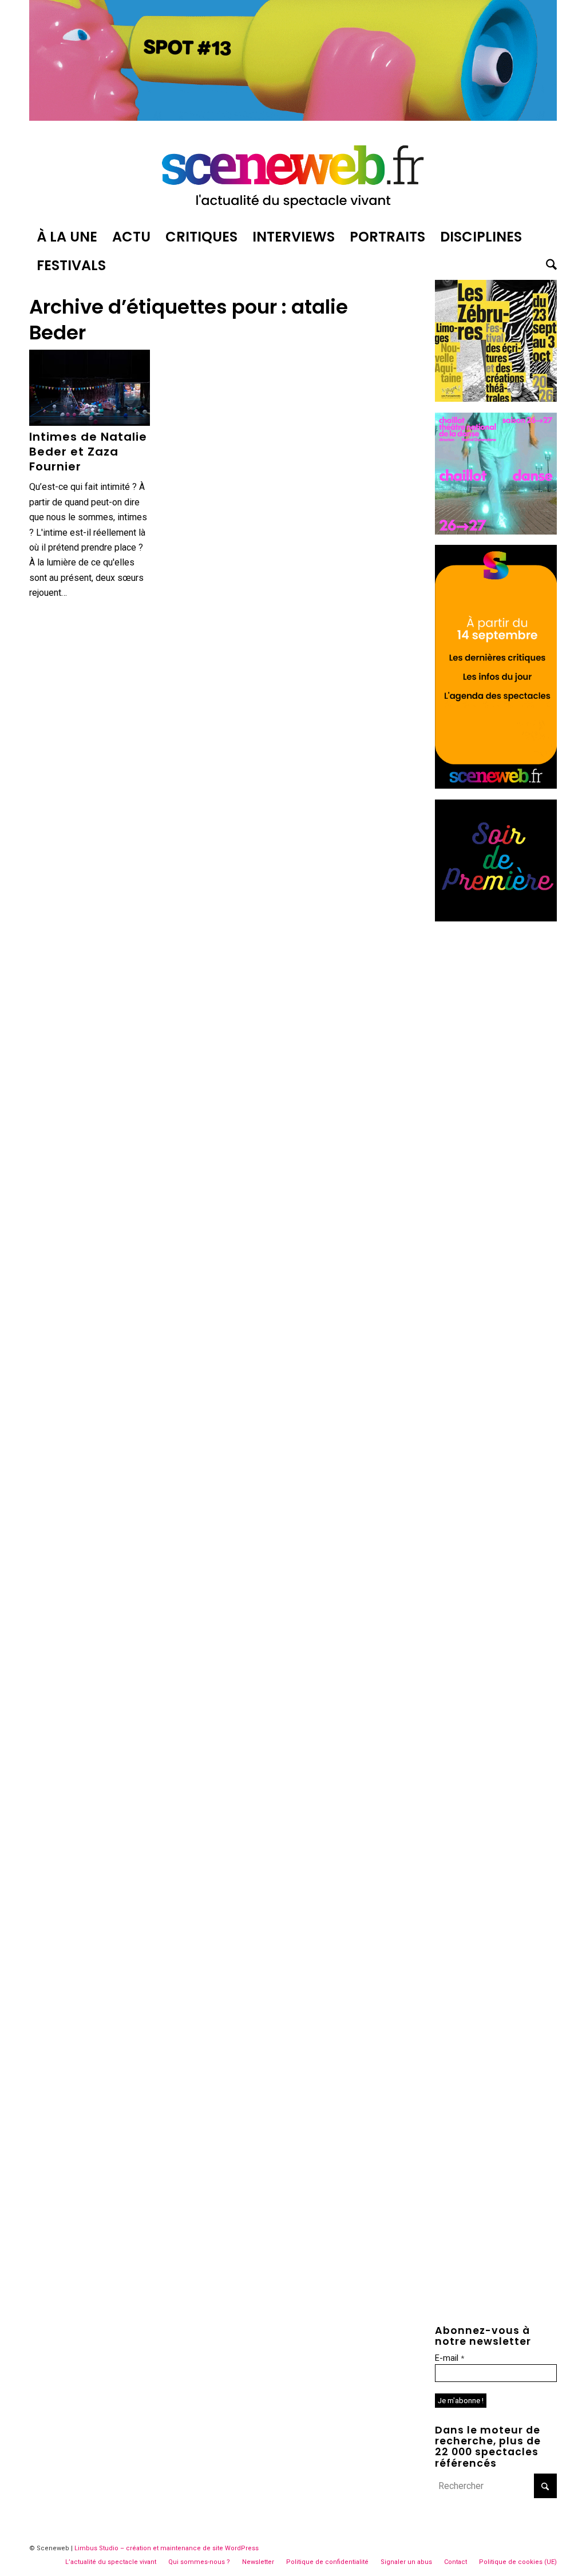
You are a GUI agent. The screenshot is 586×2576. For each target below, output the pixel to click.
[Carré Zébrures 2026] (496, 399)
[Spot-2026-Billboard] (293, 118)
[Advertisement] (496, 1103)
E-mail (450, 2358)
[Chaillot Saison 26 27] (496, 531)
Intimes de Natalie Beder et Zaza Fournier (88, 452)
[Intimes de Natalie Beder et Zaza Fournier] (90, 388)
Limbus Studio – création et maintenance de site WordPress (167, 2548)
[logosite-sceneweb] (293, 174)
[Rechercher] (548, 266)
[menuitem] (67, 237)
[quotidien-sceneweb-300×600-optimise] (496, 786)
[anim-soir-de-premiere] (496, 918)
